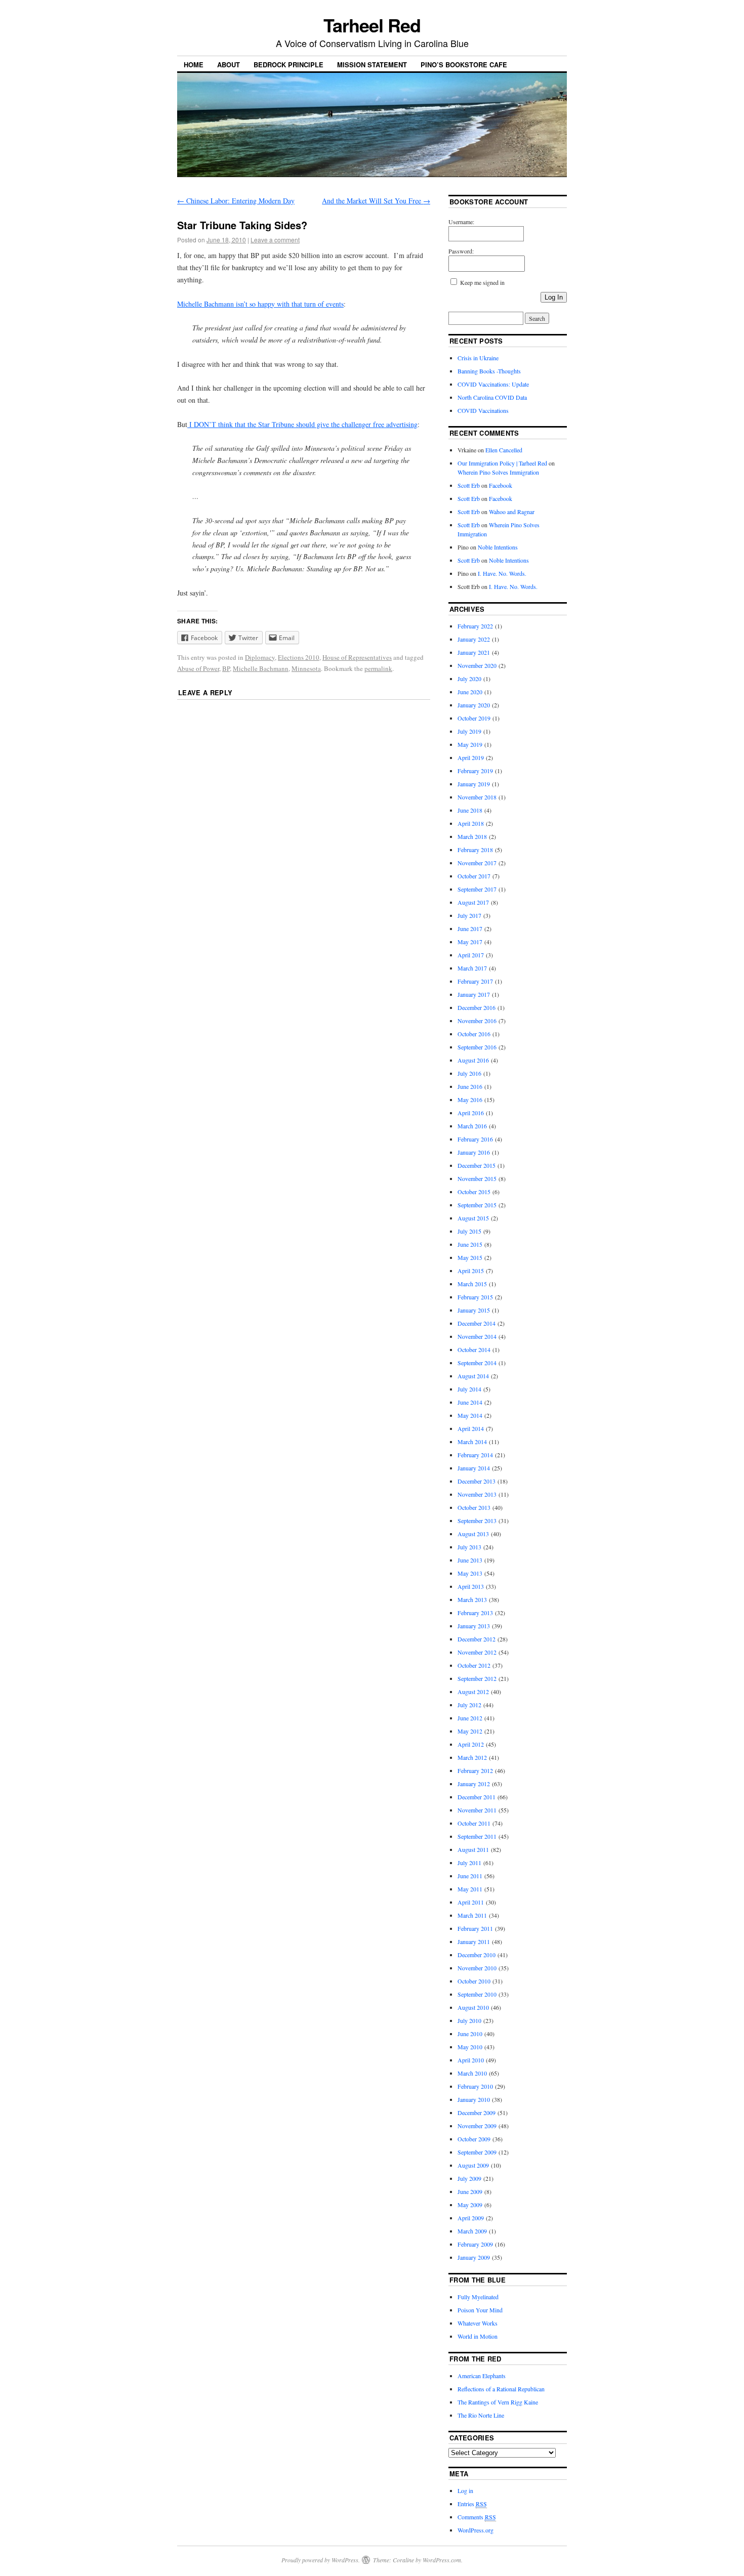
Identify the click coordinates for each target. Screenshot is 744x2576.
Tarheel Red (372, 25)
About (229, 65)
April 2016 (471, 1113)
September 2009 (477, 2152)
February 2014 (475, 1455)
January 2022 (474, 639)
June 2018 (470, 810)
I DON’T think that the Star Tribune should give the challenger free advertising (302, 424)
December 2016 (477, 1007)
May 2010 (470, 2047)
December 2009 (477, 2113)
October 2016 (474, 1034)
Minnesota (306, 668)
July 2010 (469, 2020)
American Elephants (482, 2376)
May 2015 (470, 1257)
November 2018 (477, 797)
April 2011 (471, 1902)
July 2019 (469, 731)
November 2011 (477, 1810)
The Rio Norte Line (481, 2415)
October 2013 (474, 1507)
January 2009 (474, 2257)
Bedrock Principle (288, 65)
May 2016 (470, 1100)
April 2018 (471, 823)
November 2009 (477, 2126)
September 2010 (477, 1994)
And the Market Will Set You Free (376, 201)
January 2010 (474, 2099)
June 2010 (470, 2034)
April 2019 (471, 757)
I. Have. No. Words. (502, 573)
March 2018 (472, 836)
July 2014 (469, 1389)
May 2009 (470, 2205)
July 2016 (469, 1073)
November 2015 (477, 1178)
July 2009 (469, 2178)
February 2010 (475, 2086)
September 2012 (477, 1678)
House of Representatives (357, 657)
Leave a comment (275, 240)
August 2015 (473, 1218)
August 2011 (473, 1849)
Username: (461, 222)
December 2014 (477, 1323)
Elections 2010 (299, 657)
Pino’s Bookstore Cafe (464, 65)
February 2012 (475, 1770)
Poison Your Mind (480, 2310)
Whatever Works (478, 2323)
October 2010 (474, 1981)
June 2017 (470, 928)
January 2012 (474, 1784)
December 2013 (477, 1481)
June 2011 (470, 1876)
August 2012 (473, 1692)
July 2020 (469, 679)
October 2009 (474, 2139)
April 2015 (471, 1271)
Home (194, 65)
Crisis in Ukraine (478, 358)
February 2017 (475, 981)
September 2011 (477, 1836)
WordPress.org (476, 2530)
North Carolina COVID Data (492, 397)
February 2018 (475, 850)
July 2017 (469, 915)
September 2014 (477, 1363)
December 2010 (477, 1955)
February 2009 (475, 2244)
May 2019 (470, 744)
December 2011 (477, 1797)
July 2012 (469, 1705)
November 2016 (477, 1021)
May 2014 (470, 1415)
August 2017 (473, 902)
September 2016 (477, 1047)
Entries (472, 2504)
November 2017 (477, 863)
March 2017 (472, 968)
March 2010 (472, 2073)
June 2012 (470, 1718)
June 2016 (470, 1086)
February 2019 (475, 771)
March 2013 (472, 1599)
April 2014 (471, 1428)
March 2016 (472, 1126)
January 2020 (474, 705)
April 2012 (471, 1744)
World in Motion (478, 2336)
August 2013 (473, 1534)
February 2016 (475, 1139)
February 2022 (475, 626)
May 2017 (470, 942)
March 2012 (472, 1757)
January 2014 (474, 1468)
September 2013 (477, 1521)
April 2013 (471, 1586)
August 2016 (473, 1060)
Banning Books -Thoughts (489, 371)
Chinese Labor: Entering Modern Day (236, 201)
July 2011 (469, 1863)
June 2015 (470, 1244)
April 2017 (471, 955)
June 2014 (470, 1402)
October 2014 (474, 1349)
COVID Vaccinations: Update (493, 384)
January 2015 (474, 1310)
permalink (378, 668)
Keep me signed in (482, 282)
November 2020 (477, 665)
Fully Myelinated (478, 2297)
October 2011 (474, 1823)
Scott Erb (469, 485)
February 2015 (475, 1297)
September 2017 (477, 889)
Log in (465, 2490)
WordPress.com (442, 2560)
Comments (477, 2517)
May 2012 (470, 1731)
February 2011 (475, 1928)
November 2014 (477, 1336)
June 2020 (470, 692)
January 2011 (474, 1941)
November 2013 (477, 1494)
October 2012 (474, 1665)
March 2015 (472, 1284)
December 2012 (477, 1639)
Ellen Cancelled (504, 450)
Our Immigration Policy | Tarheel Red (502, 463)
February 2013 (475, 1613)
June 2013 (470, 1560)
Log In (554, 297)
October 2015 (474, 1192)
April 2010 (471, 2060)
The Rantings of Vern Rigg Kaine (498, 2402)
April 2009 (471, 2218)
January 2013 (474, 1626)
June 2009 (470, 2191)
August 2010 (473, 2007)
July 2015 (469, 1231)
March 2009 (472, 2231)
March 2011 (472, 1915)
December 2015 (477, 1165)
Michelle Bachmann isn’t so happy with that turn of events (260, 304)
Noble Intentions (498, 547)
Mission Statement (372, 65)
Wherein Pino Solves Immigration (498, 472)
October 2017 (474, 876)
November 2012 (477, 1652)
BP (226, 668)
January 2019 (474, 784)
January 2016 (474, 1152)
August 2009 (473, 2165)
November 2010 (477, 1968)
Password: (461, 251)
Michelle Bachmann (261, 668)
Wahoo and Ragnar (512, 512)
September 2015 (477, 1205)
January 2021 (474, 652)
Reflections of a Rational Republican (501, 2389)
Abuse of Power (198, 668)
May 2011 (470, 1889)
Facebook (501, 485)
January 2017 (474, 994)
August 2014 (473, 1376)
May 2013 (470, 1573)
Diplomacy (260, 657)
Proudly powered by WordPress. (321, 2560)
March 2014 (472, 1442)
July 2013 (469, 1547)
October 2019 (474, 718)
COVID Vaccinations (483, 410)
